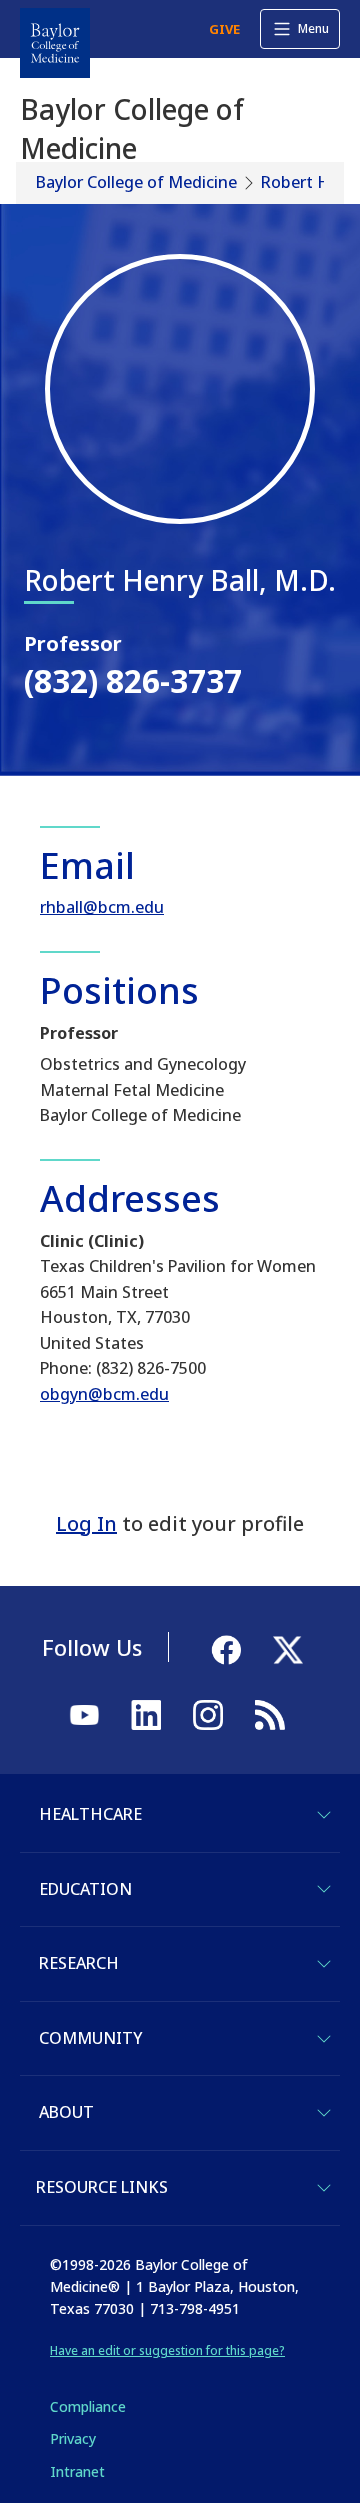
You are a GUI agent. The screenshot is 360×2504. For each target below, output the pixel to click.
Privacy (73, 2438)
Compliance (88, 2406)
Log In (86, 1523)
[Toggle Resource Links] (324, 2188)
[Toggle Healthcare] (324, 1815)
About (66, 2112)
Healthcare (90, 1814)
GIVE (224, 29)
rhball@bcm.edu (102, 907)
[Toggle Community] (324, 2039)
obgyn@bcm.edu (104, 1394)
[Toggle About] (324, 2113)
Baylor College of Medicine (136, 182)
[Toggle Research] (324, 1964)
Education (85, 1889)
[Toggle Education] (324, 1889)
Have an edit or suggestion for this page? (167, 2350)
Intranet (77, 2471)
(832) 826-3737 (133, 680)
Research (79, 1963)
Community (90, 2038)
